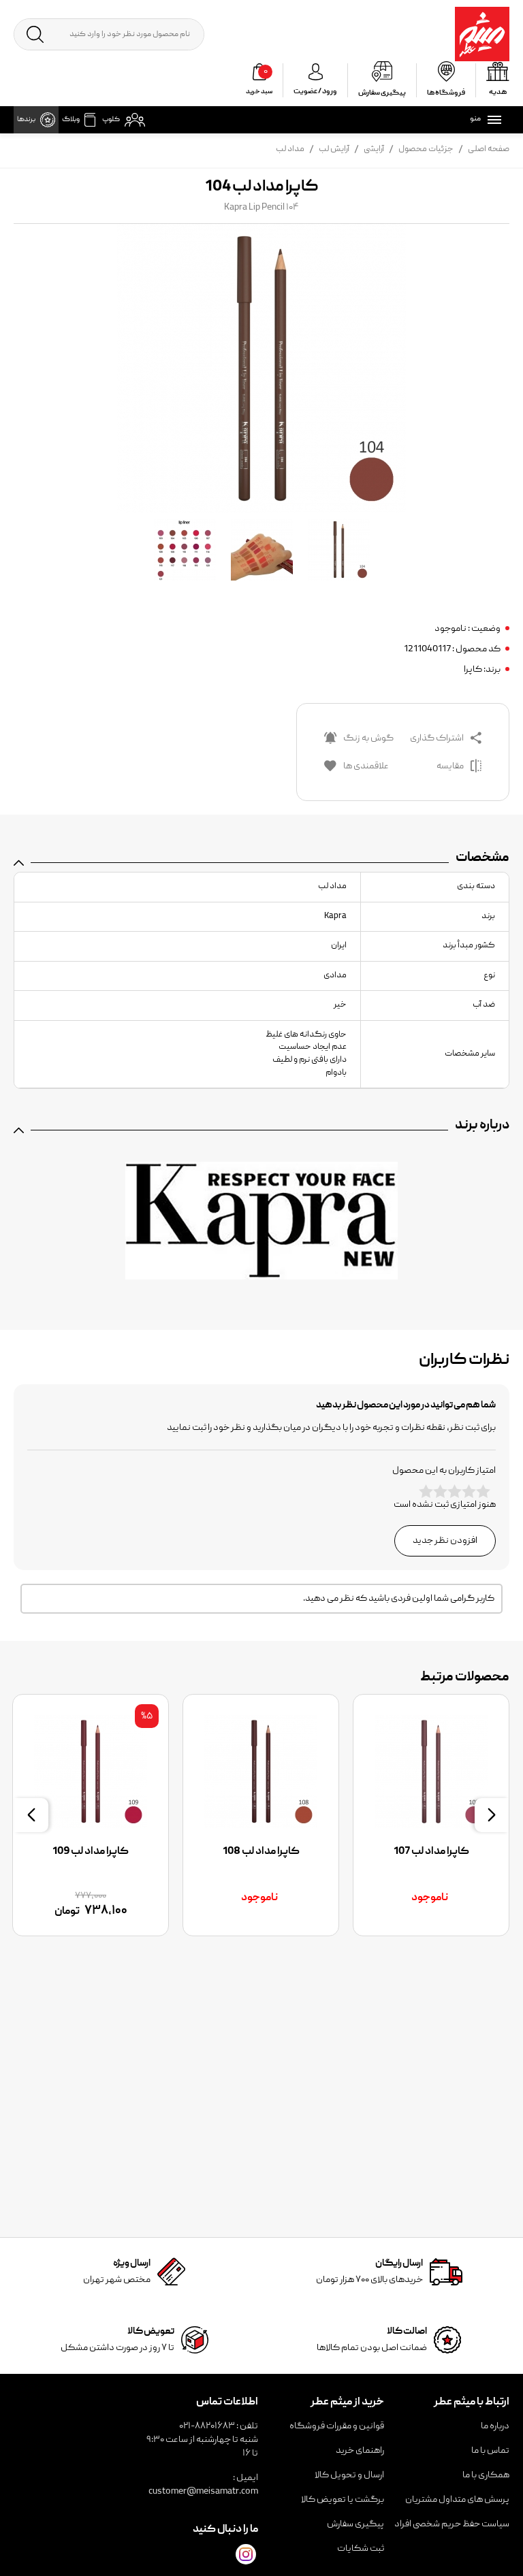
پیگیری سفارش (355, 2524)
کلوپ (111, 120)
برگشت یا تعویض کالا (343, 2500)
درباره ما (495, 2426)
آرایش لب (334, 149)
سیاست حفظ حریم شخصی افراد (452, 2524)
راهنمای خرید (360, 2451)
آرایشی (374, 149)
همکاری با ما (486, 2475)
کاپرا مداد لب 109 (91, 1852)
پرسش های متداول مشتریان (457, 2500)
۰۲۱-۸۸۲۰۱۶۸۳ (207, 2426)
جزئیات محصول (426, 149)
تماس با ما (490, 2451)
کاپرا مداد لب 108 (261, 1852)
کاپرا (473, 670)
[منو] (492, 120)
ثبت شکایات (361, 2549)
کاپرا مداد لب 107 (431, 1852)
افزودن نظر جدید (445, 1541)
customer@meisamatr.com (203, 2492)
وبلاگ (71, 120)
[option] (431, 1815)
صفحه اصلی (489, 149)
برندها (26, 120)
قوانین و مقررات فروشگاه (337, 2426)
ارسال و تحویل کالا (349, 2475)
